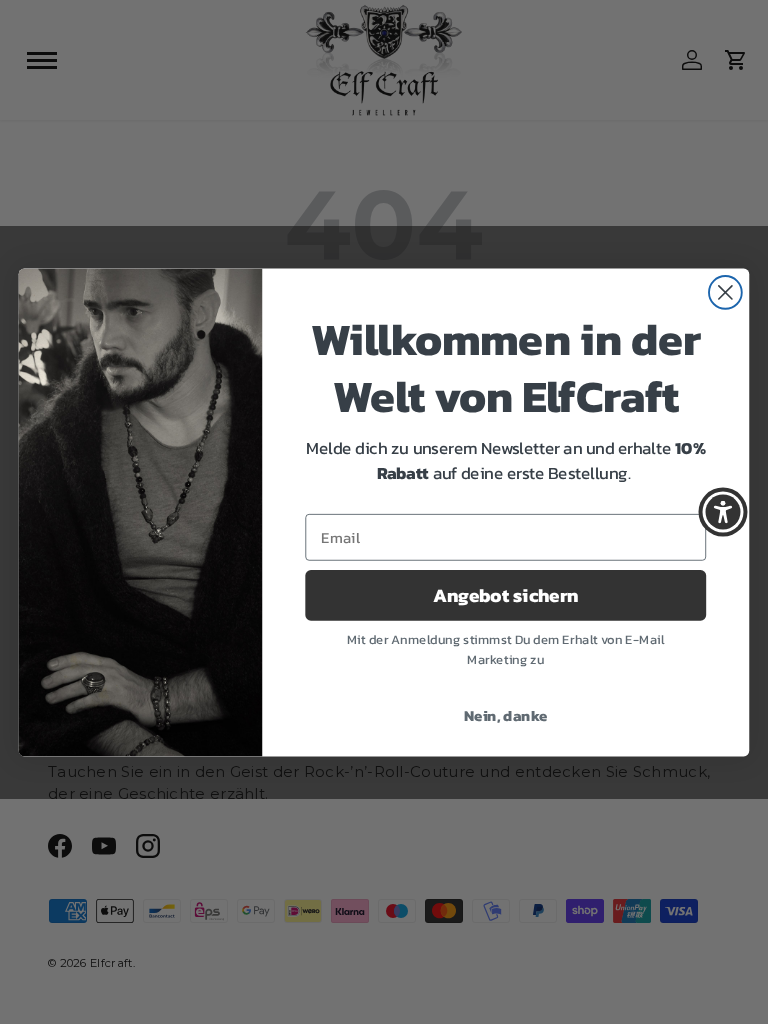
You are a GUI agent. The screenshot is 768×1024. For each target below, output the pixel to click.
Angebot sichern (505, 595)
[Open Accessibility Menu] (723, 512)
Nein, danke (505, 714)
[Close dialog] (725, 292)
